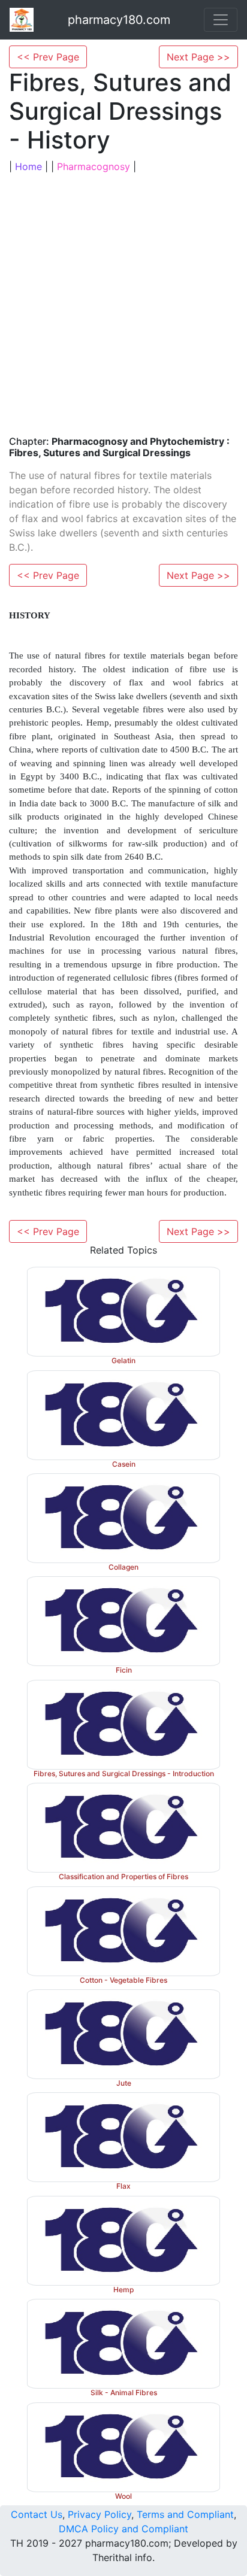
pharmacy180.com (119, 20)
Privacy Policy (100, 2514)
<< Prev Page (48, 57)
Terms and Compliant (185, 2514)
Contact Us (37, 2514)
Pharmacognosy (94, 166)
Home (28, 166)
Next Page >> (198, 57)
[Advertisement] (123, 303)
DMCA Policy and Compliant (123, 2529)
